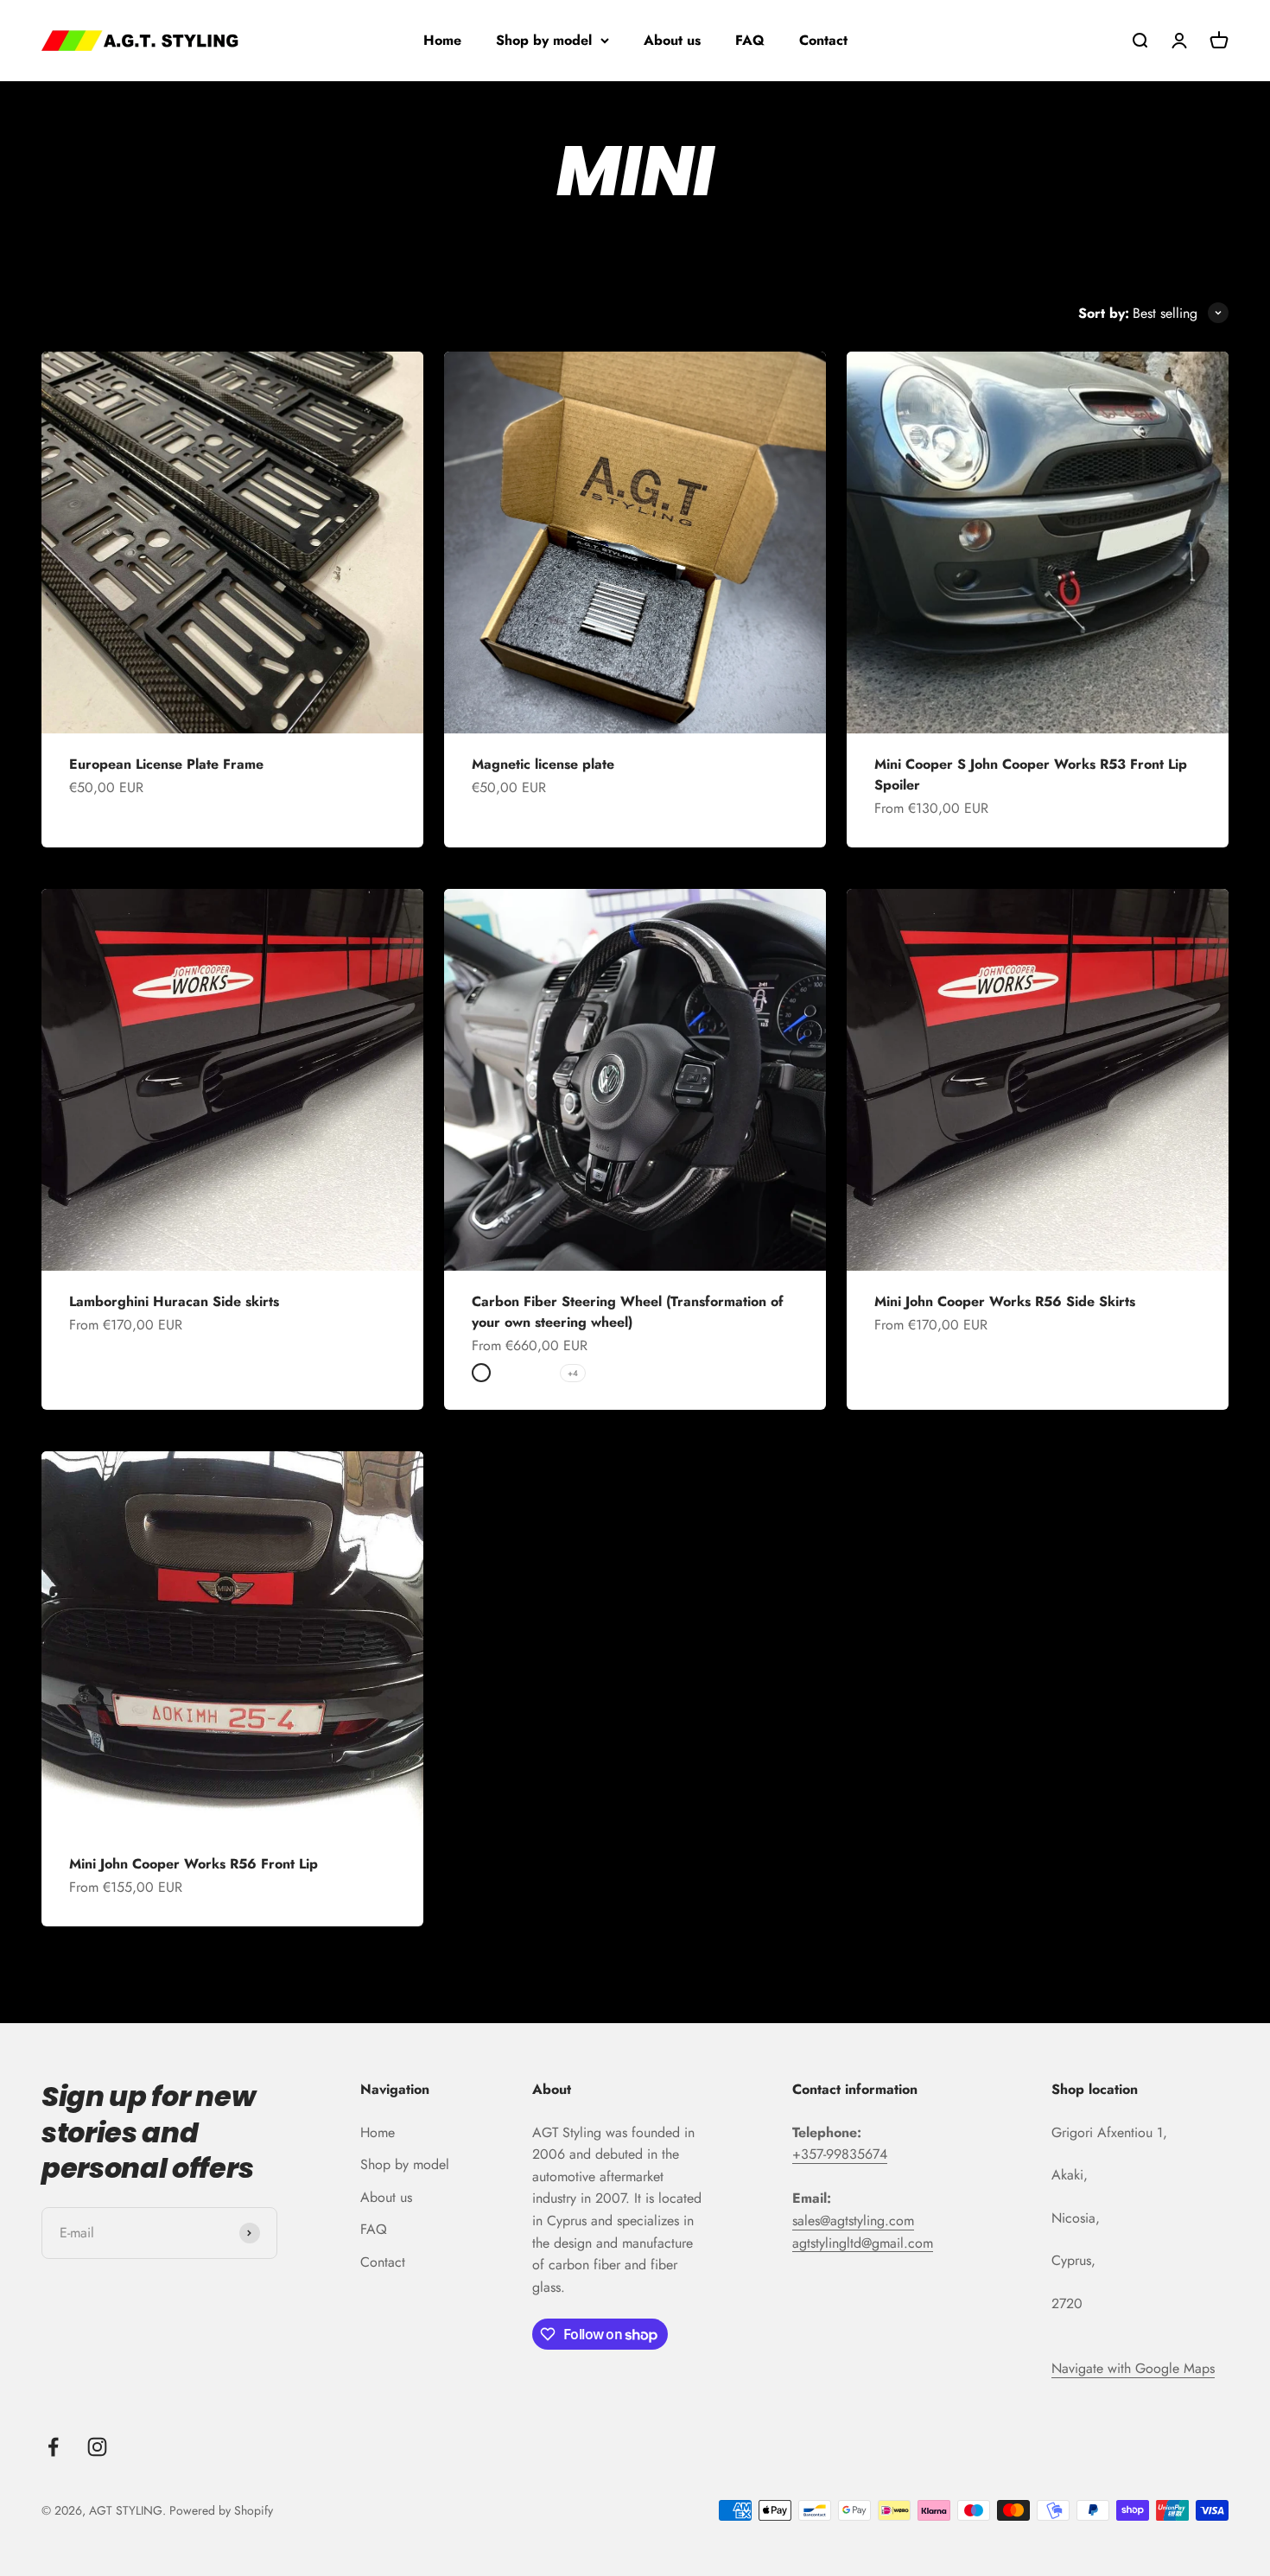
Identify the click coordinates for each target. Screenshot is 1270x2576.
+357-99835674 (840, 2154)
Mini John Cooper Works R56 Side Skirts (1005, 1301)
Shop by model (544, 40)
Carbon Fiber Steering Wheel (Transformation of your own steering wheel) (628, 1312)
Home (442, 40)
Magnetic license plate (543, 764)
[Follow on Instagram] (97, 2447)
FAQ (750, 40)
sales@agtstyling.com (853, 2221)
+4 (573, 1373)
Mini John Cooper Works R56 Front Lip (194, 1864)
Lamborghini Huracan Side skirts (174, 1301)
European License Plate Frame (166, 764)
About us (672, 40)
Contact (823, 40)
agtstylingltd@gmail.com (863, 2243)
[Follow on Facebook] (53, 2447)
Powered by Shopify (221, 2510)
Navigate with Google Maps (1133, 2368)
